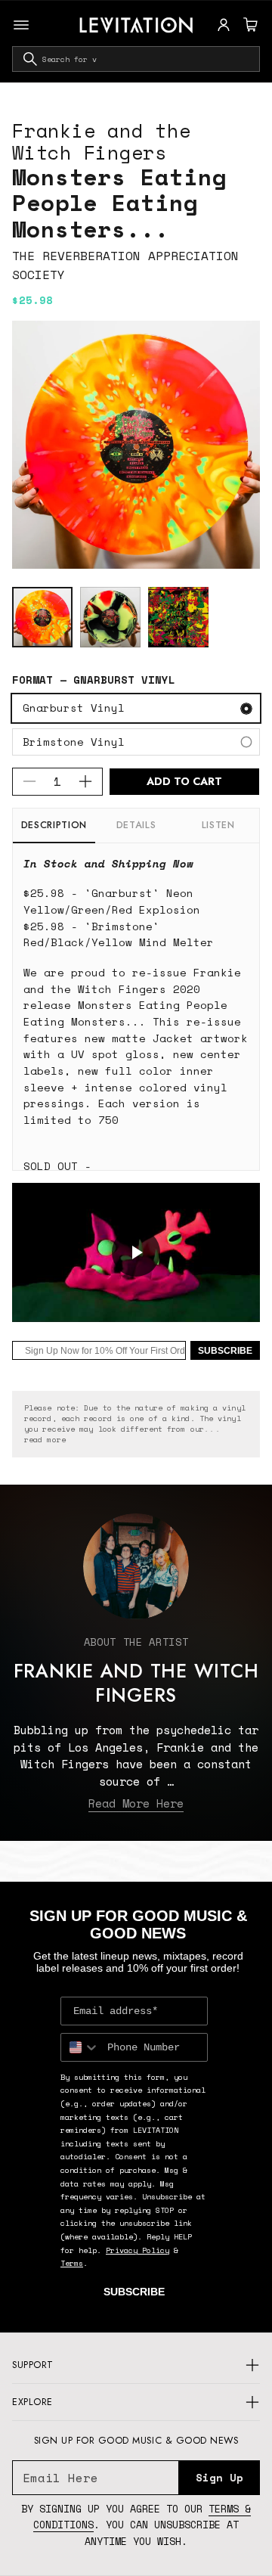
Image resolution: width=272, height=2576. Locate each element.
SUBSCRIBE (225, 1351)
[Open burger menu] (21, 25)
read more (45, 1440)
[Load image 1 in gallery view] (42, 617)
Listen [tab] (218, 825)
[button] (249, 25)
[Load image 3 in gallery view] (178, 617)
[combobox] (136, 59)
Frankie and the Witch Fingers (101, 141)
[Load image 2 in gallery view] (110, 617)
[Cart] (249, 25)
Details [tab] (136, 825)
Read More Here (136, 1803)
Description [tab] (54, 825)
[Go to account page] (224, 25)
